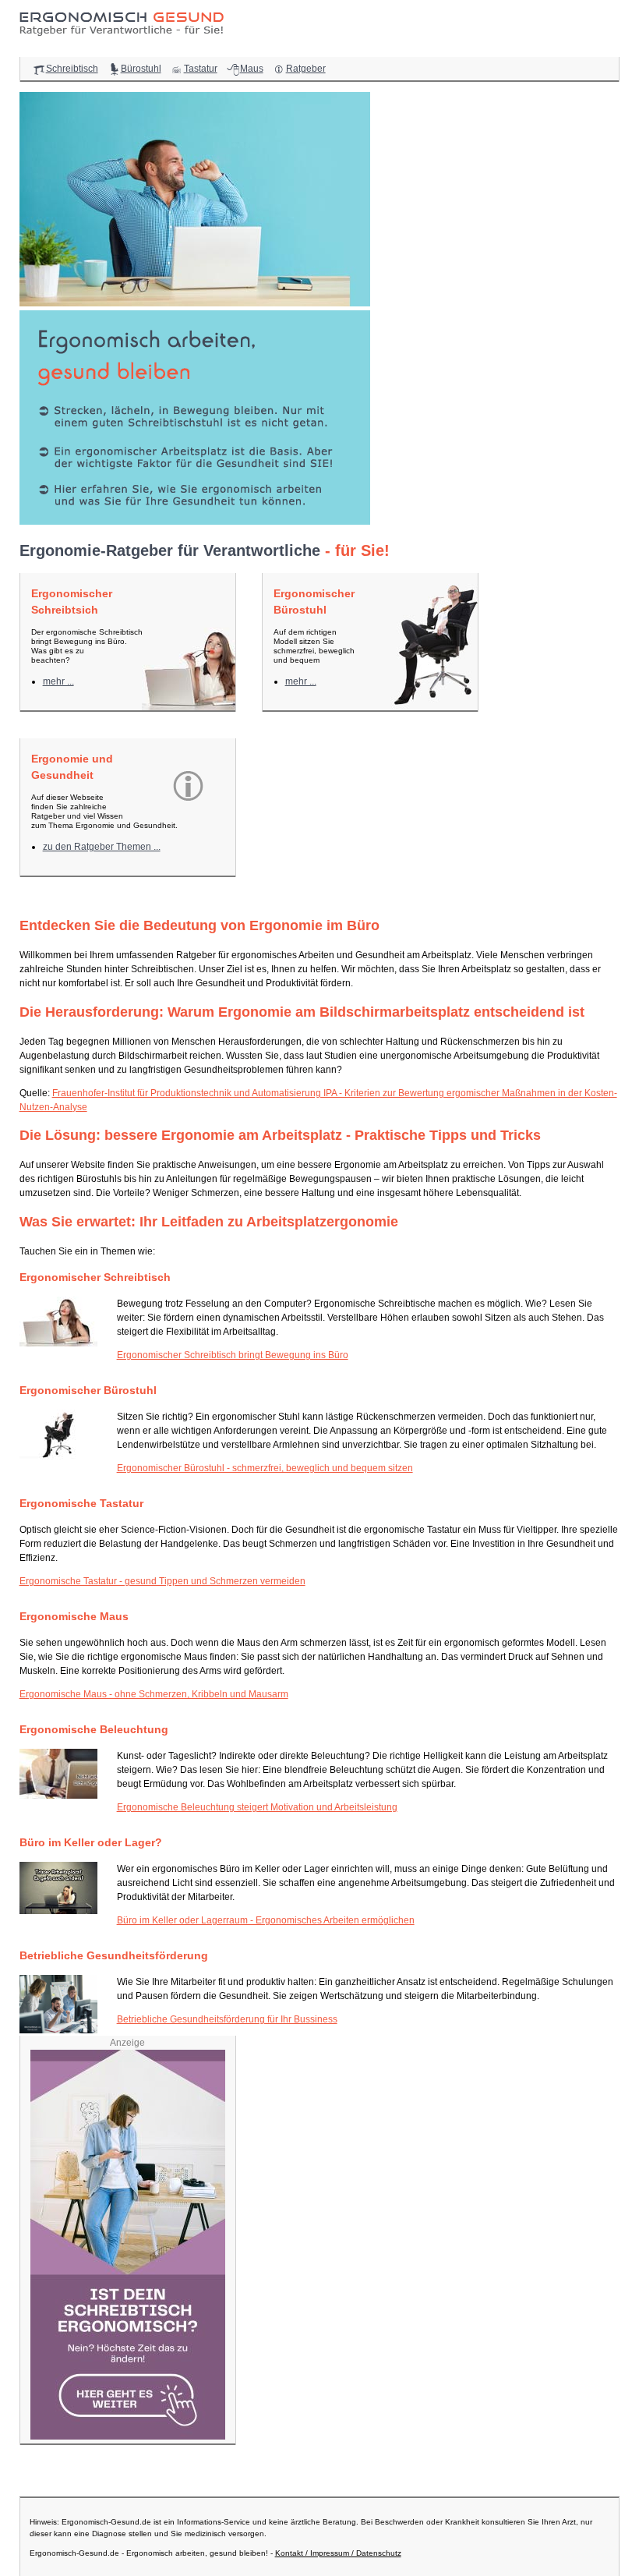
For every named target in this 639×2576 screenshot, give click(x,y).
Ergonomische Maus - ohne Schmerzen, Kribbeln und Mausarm (154, 1694)
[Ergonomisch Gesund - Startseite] (125, 41)
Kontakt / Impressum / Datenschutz (338, 2553)
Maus (252, 69)
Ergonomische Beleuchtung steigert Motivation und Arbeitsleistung (257, 1807)
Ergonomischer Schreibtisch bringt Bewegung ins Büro (233, 1355)
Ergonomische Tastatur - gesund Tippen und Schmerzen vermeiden (162, 1581)
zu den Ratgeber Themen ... (102, 847)
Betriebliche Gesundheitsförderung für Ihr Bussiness (227, 2019)
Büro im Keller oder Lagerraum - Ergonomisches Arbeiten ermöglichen (266, 1920)
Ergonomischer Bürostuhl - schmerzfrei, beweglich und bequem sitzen (265, 1468)
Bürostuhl (141, 69)
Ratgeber (306, 69)
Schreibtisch (72, 69)
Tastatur (201, 69)
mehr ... (58, 681)
